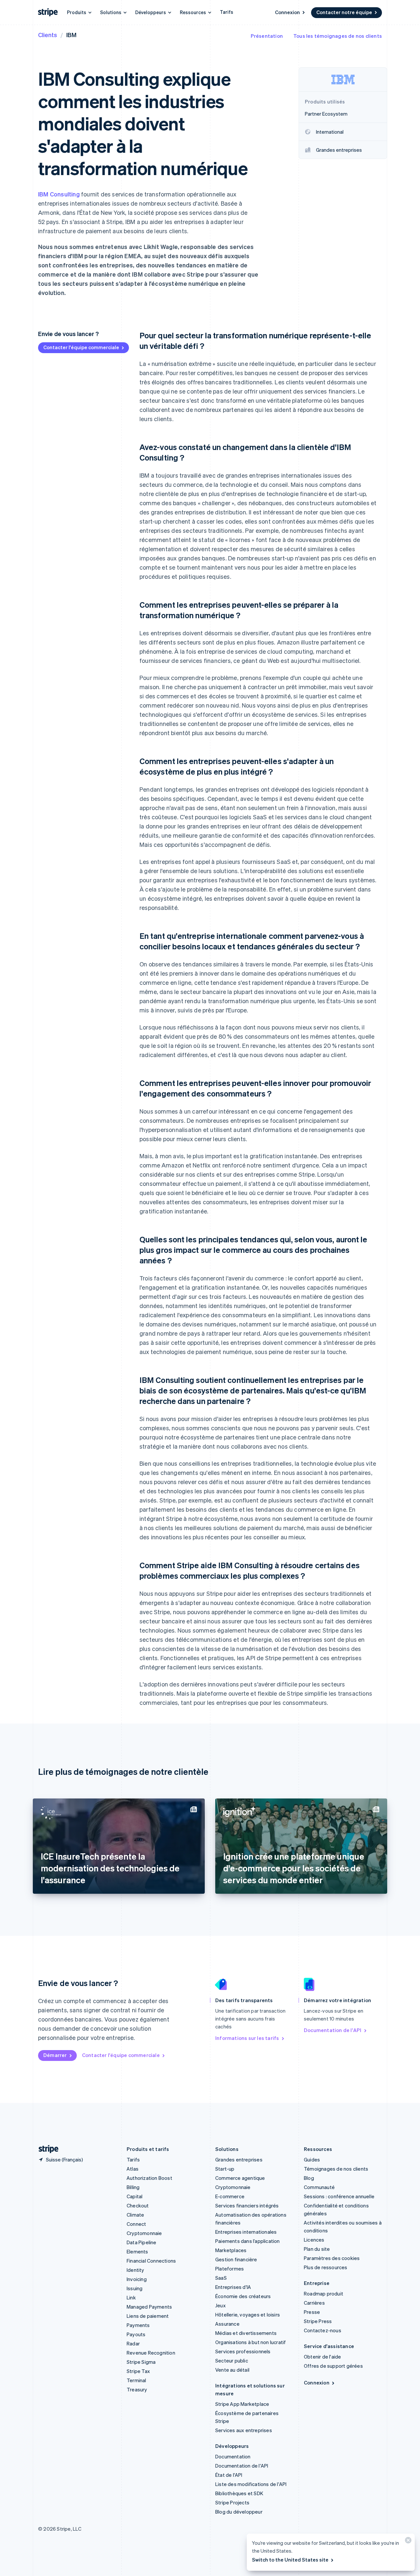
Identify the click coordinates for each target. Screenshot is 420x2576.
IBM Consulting (59, 194)
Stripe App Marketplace (242, 2404)
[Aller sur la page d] (46, 2149)
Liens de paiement (148, 2316)
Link (131, 2297)
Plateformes (230, 2269)
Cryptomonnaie (144, 2233)
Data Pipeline (142, 2242)
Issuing (135, 2288)
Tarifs (227, 12)
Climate (135, 2215)
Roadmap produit (324, 2294)
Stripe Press (318, 2321)
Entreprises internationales (246, 2232)
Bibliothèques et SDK (239, 2493)
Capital (135, 2196)
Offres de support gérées (333, 2366)
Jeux (220, 2305)
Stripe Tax (138, 2371)
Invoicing (137, 2279)
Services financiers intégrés (247, 2205)
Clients (48, 35)
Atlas (133, 2169)
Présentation (267, 36)
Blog (309, 2178)
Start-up (225, 2169)
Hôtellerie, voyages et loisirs (248, 2315)
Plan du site (317, 2249)
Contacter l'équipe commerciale (81, 347)
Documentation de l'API (333, 2030)
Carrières (314, 2303)
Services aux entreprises (244, 2430)
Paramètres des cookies (332, 2258)
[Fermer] (407, 2542)
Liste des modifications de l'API (251, 2484)
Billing (133, 2187)
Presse (312, 2312)
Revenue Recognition (151, 2353)
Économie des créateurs (243, 2296)
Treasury (137, 2389)
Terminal (136, 2380)
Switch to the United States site (290, 2560)
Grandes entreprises (239, 2159)
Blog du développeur (239, 2512)
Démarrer (55, 2055)
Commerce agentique (240, 2178)
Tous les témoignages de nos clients (338, 36)
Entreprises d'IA (233, 2287)
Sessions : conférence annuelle (339, 2196)
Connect (136, 2224)
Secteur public (232, 2361)
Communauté (319, 2187)
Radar (133, 2343)
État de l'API (229, 2475)
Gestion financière (236, 2259)
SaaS (221, 2278)
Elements (137, 2251)
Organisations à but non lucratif (251, 2342)
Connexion (287, 12)
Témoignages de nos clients (336, 2169)
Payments (138, 2325)
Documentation (233, 2456)
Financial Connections (151, 2261)
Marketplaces (231, 2250)
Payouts (136, 2334)
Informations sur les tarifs (247, 2038)
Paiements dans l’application (248, 2241)
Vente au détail (232, 2370)
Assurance (227, 2324)
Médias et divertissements (246, 2333)
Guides (312, 2159)
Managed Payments (149, 2307)
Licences (314, 2240)
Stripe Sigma (141, 2362)
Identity (136, 2270)
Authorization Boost (149, 2178)
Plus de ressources (326, 2267)
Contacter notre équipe (344, 12)
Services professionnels (243, 2351)
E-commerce (230, 2196)
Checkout (138, 2205)
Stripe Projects (232, 2502)
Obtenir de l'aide (322, 2357)
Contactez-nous (323, 2330)
